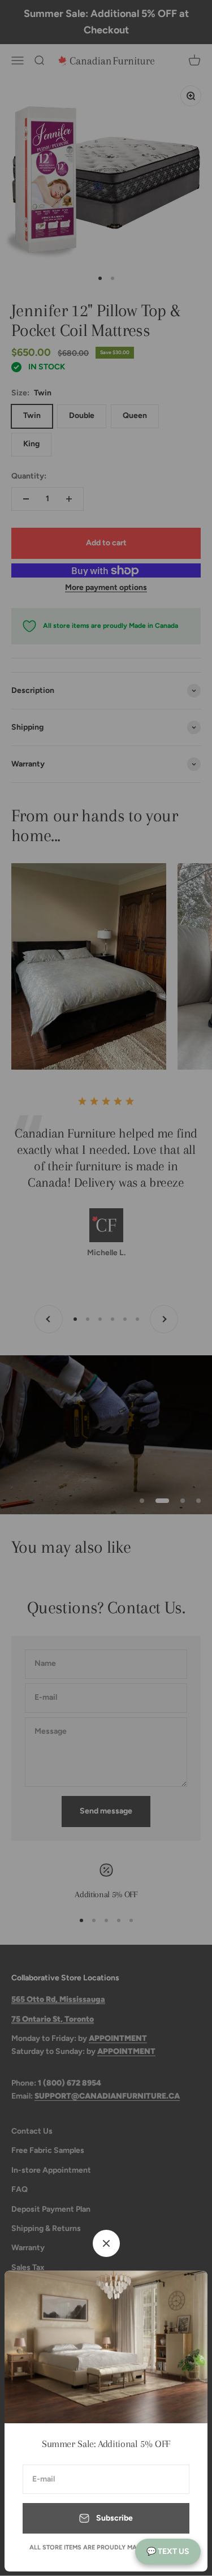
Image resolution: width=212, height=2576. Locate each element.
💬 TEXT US (168, 2551)
